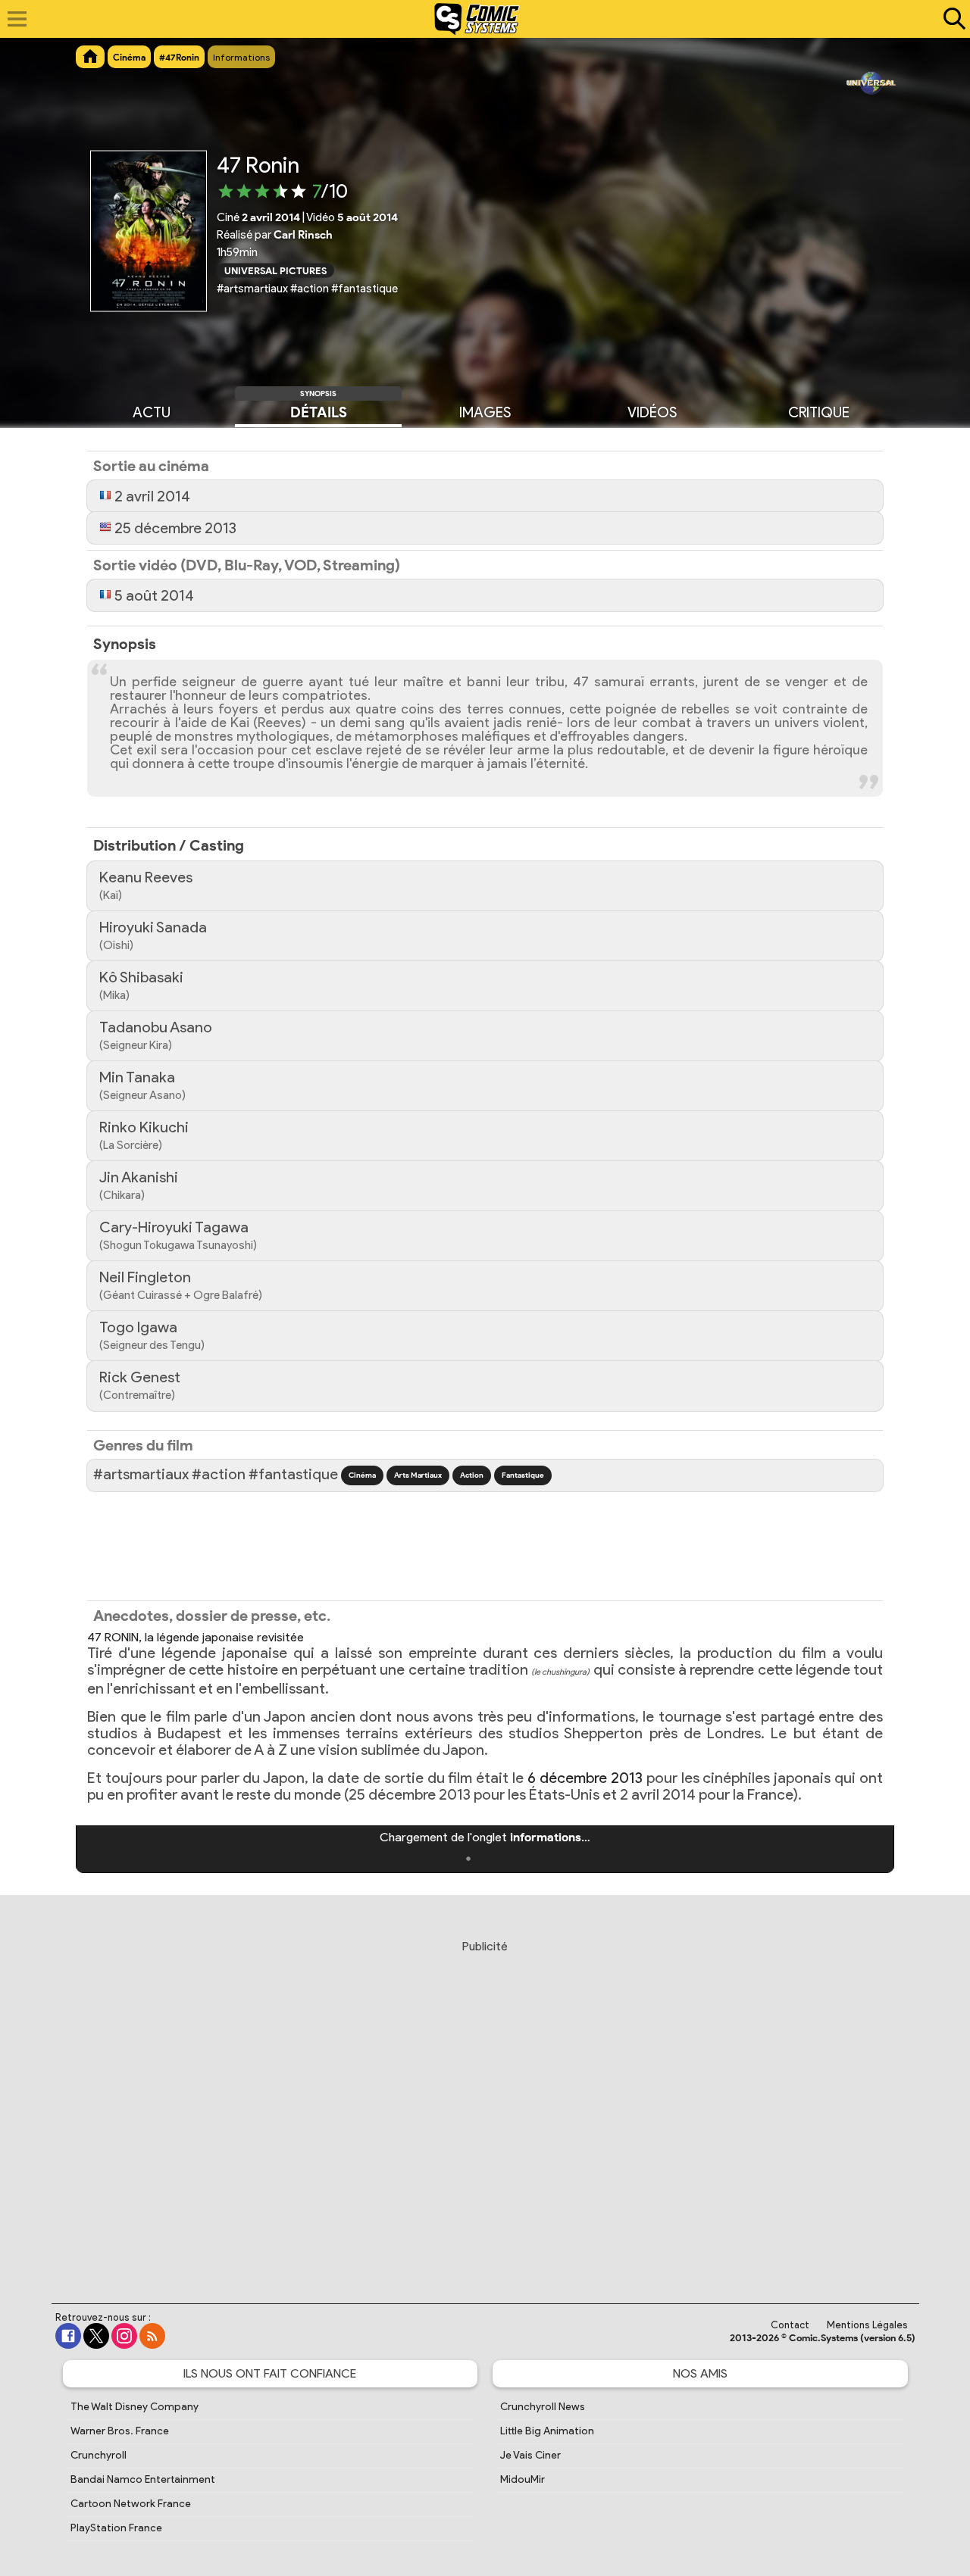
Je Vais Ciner (530, 2455)
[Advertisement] (485, 2107)
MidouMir (523, 2479)
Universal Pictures (275, 270)
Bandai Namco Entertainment (143, 2479)
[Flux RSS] (152, 2336)
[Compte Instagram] (124, 2336)
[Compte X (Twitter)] (96, 2336)
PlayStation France (116, 2528)
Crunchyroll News (543, 2407)
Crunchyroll (99, 2455)
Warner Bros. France (120, 2431)
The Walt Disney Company (135, 2407)
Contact (790, 2325)
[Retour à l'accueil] (477, 19)
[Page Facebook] (68, 2336)
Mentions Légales (867, 2325)
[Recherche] (951, 19)
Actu (152, 412)
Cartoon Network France (131, 2504)
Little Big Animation (547, 2431)
